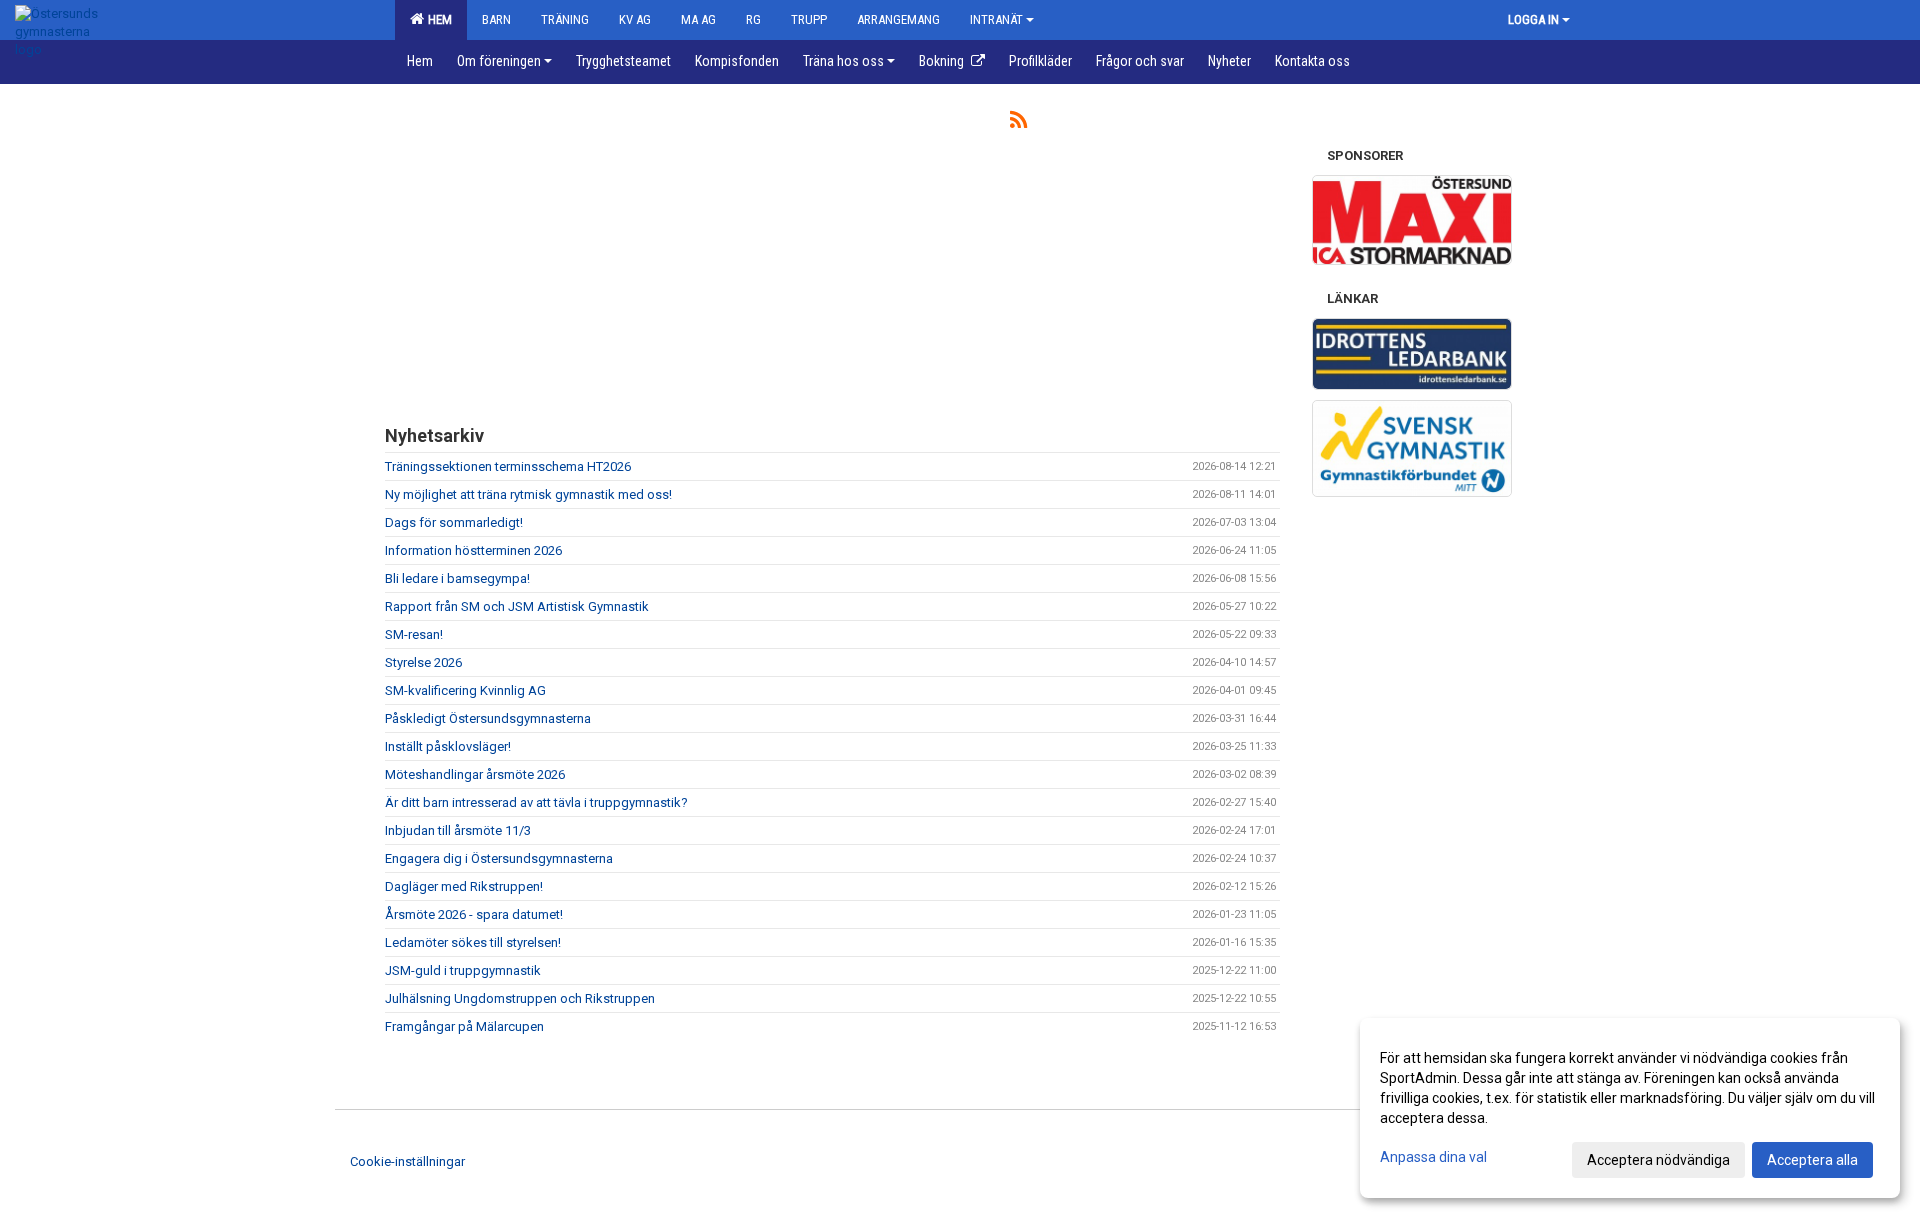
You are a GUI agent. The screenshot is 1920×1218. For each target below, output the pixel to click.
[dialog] (1630, 1108)
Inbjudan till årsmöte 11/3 (458, 830)
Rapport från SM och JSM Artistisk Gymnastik (517, 606)
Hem (437, 19)
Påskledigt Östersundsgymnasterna (488, 718)
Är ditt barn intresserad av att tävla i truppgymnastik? (536, 802)
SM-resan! (414, 634)
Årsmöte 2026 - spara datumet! (474, 914)
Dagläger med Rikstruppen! (464, 886)
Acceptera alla (1812, 1160)
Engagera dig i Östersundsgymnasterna (499, 858)
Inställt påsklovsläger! (448, 746)
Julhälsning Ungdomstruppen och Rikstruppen (520, 998)
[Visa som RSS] (1018, 123)
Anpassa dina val (1433, 1157)
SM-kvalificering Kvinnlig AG (465, 690)
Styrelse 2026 (423, 662)
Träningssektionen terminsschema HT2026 (508, 466)
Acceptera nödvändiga (1658, 1160)
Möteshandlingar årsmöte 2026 (475, 774)
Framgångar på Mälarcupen (464, 1026)
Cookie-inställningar (407, 1161)
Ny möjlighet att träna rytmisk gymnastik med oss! (528, 494)
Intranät (996, 19)
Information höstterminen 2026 (473, 550)
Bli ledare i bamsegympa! (457, 578)
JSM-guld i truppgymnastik (463, 970)
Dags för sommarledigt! (454, 522)
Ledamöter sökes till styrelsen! (473, 942)
